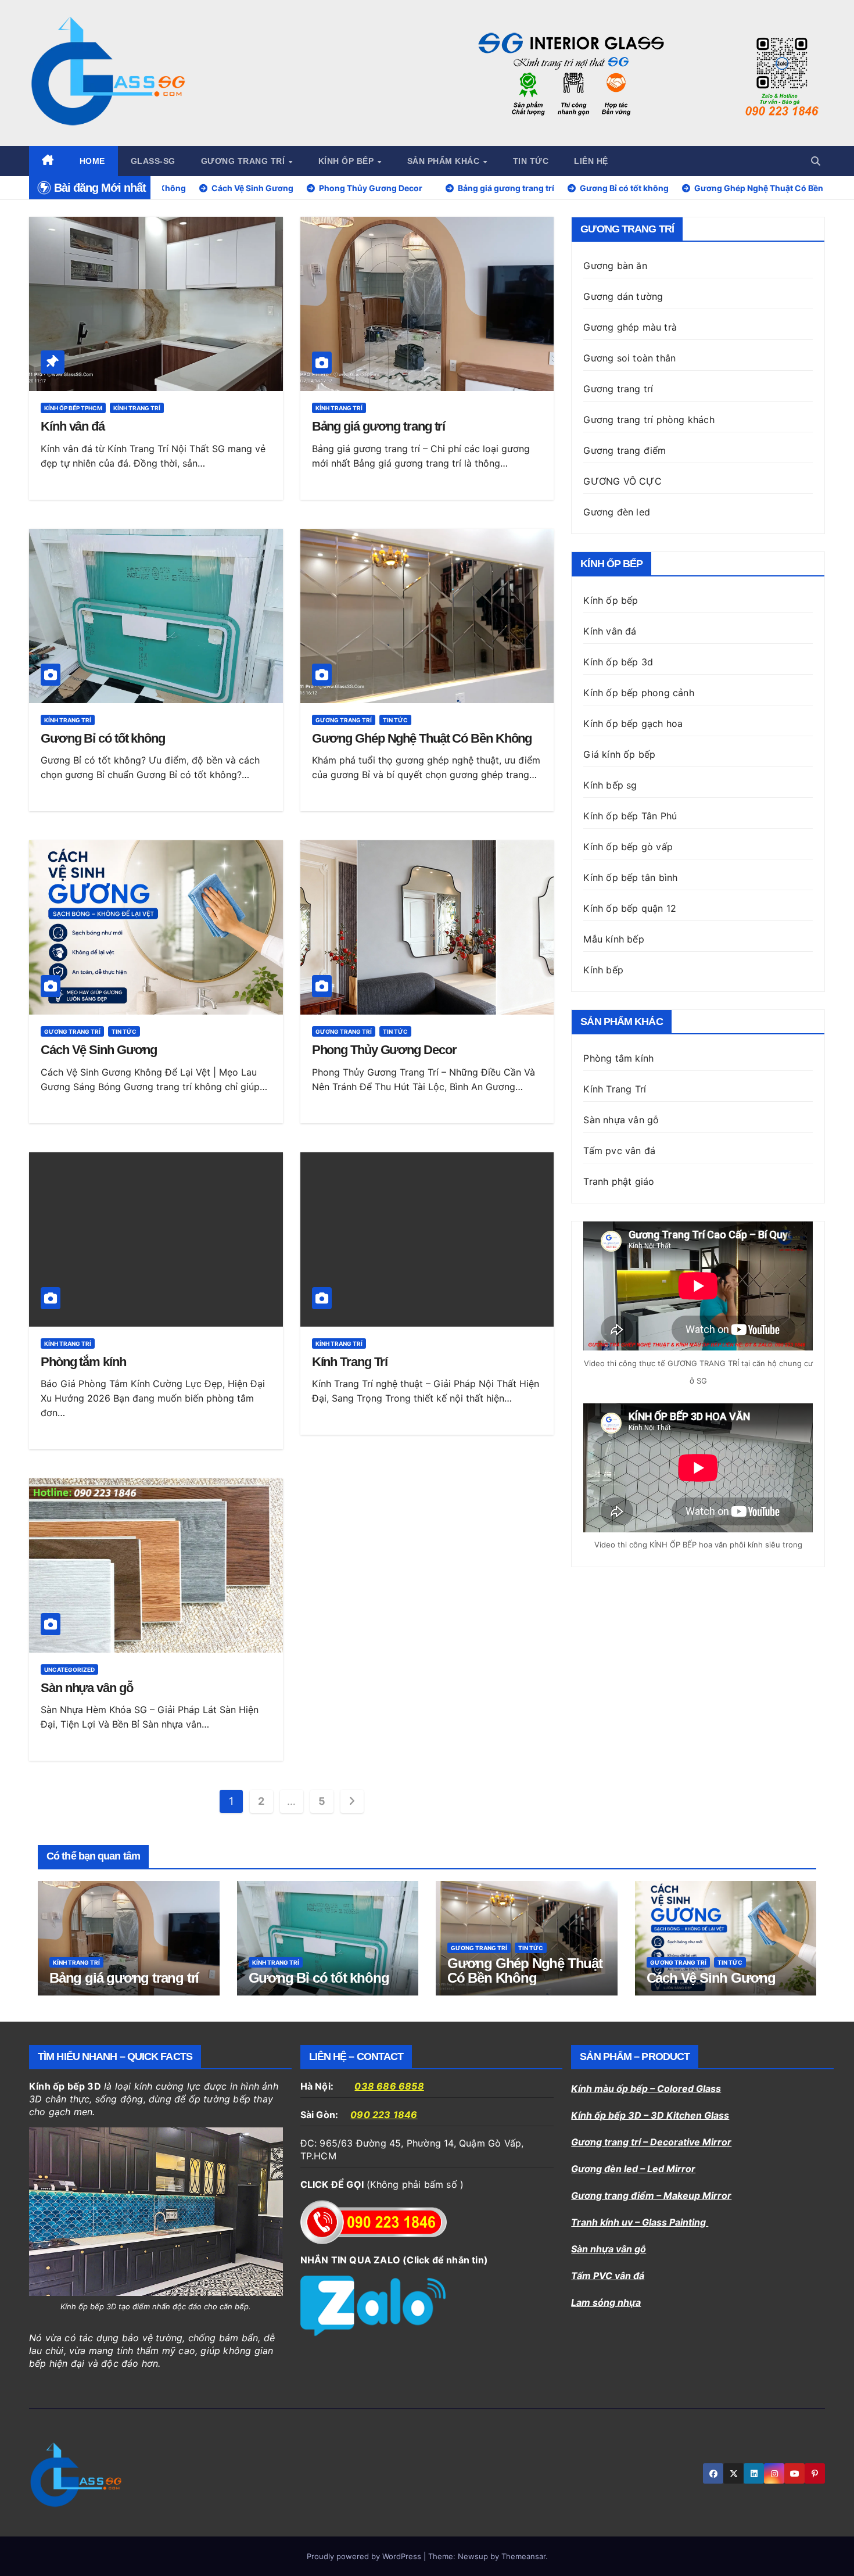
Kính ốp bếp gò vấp (628, 847)
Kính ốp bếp (347, 161)
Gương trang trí (244, 161)
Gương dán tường (623, 296)
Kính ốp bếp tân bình (630, 877)
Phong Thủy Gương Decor (384, 1050)
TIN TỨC (531, 161)
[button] (816, 161)
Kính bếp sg (610, 785)
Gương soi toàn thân (629, 358)
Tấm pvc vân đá (619, 1151)
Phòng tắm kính (83, 1362)
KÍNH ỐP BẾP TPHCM (73, 408)
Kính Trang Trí (350, 1362)
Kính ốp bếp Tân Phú (630, 816)
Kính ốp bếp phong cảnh (638, 693)
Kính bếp (603, 970)
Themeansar (523, 2556)
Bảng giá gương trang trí (379, 426)
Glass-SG (153, 161)
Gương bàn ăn (615, 266)
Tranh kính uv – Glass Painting (640, 2222)
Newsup (473, 2556)
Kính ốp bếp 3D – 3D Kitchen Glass (650, 2115)
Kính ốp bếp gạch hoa (633, 723)
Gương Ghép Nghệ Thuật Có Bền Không (422, 738)
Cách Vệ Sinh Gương (99, 1050)
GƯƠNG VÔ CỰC (622, 481)
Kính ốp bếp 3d (618, 662)
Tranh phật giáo (619, 1181)
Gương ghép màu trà (630, 327)
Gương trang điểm (625, 450)
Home (92, 161)
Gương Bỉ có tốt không (103, 738)
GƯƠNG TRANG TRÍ (344, 720)
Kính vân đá (73, 426)
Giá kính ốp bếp (619, 754)
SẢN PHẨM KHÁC (445, 161)
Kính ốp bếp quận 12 (630, 908)
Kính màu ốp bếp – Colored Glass (646, 2088)
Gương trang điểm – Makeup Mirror (651, 2195)
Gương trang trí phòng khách (649, 420)
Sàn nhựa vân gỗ (609, 2249)
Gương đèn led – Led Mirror (633, 2169)
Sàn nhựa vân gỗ (87, 1688)
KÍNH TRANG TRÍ (137, 408)
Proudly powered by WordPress (365, 2556)
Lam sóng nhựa (606, 2302)
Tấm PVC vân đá (608, 2276)
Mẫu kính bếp (613, 939)
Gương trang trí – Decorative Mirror (651, 2142)
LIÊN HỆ (591, 161)
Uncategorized (69, 1669)
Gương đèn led (617, 512)
